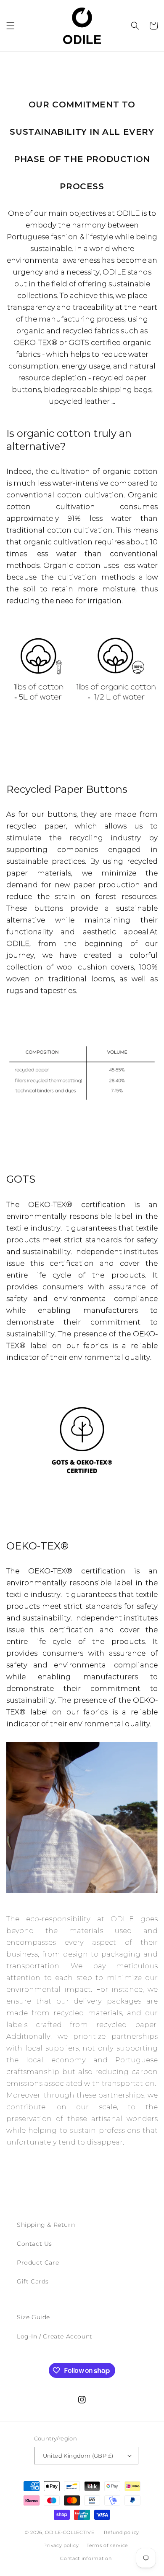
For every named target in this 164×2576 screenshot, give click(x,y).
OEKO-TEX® (37, 1546)
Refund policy (122, 2532)
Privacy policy (61, 2545)
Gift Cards (33, 2281)
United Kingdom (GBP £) (78, 2456)
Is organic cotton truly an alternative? (69, 440)
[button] (11, 26)
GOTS (21, 1179)
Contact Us (34, 2244)
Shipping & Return (46, 2225)
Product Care (38, 2262)
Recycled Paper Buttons (67, 789)
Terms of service (107, 2545)
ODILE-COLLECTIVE (70, 2532)
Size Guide (33, 2317)
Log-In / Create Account (55, 2336)
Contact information (86, 2558)
